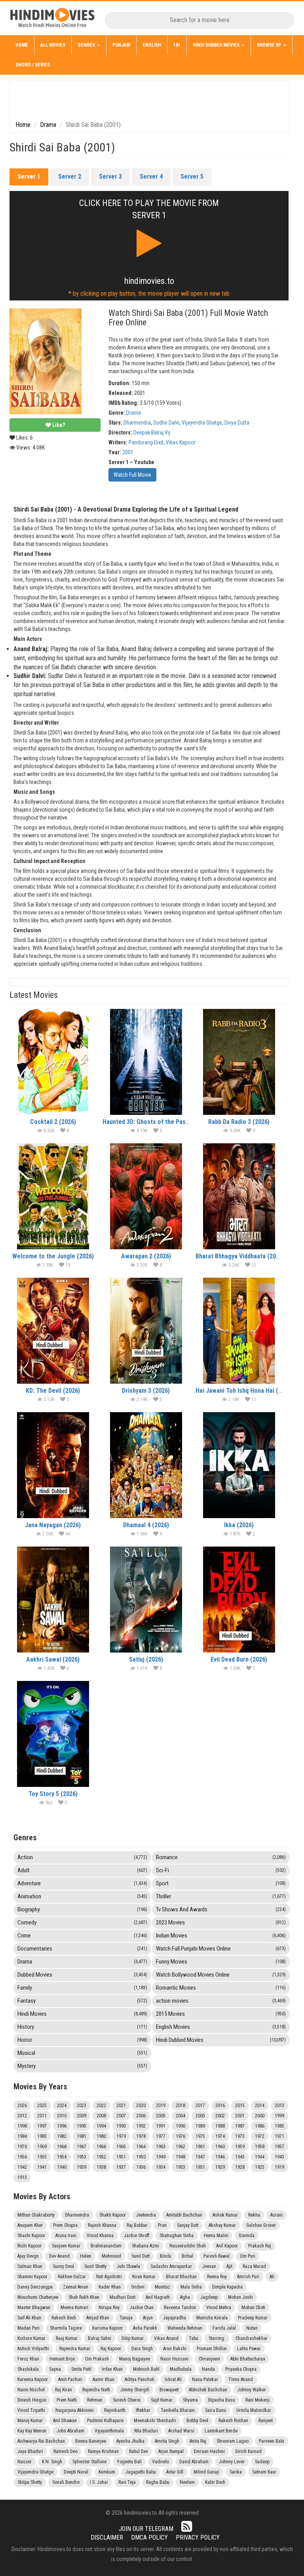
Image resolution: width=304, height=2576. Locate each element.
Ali (272, 2277)
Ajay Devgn (28, 2256)
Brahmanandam (106, 2246)
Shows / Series (33, 65)
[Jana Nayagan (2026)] (53, 1465)
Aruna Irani (66, 2236)
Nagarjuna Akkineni (75, 2410)
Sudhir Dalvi (166, 423)
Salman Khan (30, 2266)
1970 (22, 2147)
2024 (62, 2106)
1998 (22, 2126)
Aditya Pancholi (140, 2380)
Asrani (276, 2215)
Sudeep (262, 2462)
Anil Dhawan (65, 2421)
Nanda (208, 2369)
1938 (101, 2167)
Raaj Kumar (67, 2338)
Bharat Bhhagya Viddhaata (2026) (240, 1256)
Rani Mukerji (257, 2400)
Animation (82, 1896)
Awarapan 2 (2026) (146, 1256)
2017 (200, 2106)
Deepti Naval (76, 2472)
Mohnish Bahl (146, 2369)
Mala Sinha (191, 2287)
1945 (240, 2157)
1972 (260, 2136)
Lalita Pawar (249, 2349)
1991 (161, 2126)
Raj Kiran (64, 2390)
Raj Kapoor (111, 2349)
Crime (82, 1936)
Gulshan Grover (261, 2225)
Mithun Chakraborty (36, 2215)
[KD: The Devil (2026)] (53, 1331)
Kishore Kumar (31, 2338)
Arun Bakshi (175, 2349)
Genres (87, 45)
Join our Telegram (146, 2529)
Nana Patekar (205, 2380)
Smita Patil (81, 2369)
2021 (121, 2106)
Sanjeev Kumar (66, 2246)
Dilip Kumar (133, 2338)
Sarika (236, 2472)
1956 (22, 2157)
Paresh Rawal (217, 2256)
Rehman (95, 2400)
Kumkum (107, 2472)
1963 (161, 2147)
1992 (141, 2126)
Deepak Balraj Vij (152, 432)
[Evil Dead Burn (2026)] (239, 1600)
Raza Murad (254, 2266)
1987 (240, 2126)
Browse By (270, 45)
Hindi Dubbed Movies (217, 45)
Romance (221, 1857)
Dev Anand (59, 2256)
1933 (180, 2167)
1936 (141, 2167)
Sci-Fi (221, 1870)
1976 (180, 2136)
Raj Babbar (137, 2225)
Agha (185, 2297)
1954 (62, 2157)
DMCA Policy (149, 2537)
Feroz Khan (28, 2359)
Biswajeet (169, 2390)
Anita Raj (198, 2441)
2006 (141, 2116)
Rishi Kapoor (29, 2246)
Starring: (217, 2338)
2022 (101, 2106)
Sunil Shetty (95, 2266)
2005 (161, 2116)
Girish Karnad (248, 2451)
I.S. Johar (99, 2482)
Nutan (252, 2328)
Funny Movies (221, 1962)
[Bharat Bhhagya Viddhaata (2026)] (239, 1196)
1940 (62, 2167)
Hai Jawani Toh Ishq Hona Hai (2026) (244, 1391)
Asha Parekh (145, 2328)
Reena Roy (217, 2277)
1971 (279, 2136)
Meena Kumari (74, 2308)
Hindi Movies (82, 2014)
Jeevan (209, 2266)
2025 (42, 2106)
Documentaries (82, 1949)
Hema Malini (216, 2236)
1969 (42, 2147)
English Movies (221, 2027)
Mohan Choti (253, 2308)
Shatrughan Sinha (177, 2236)
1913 (22, 2178)
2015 (240, 2106)
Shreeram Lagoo (233, 2441)
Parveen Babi (272, 2441)
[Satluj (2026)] (146, 1600)
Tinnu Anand (241, 2380)
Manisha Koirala (212, 2318)
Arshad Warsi (181, 2431)
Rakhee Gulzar (72, 2277)
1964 (141, 2147)
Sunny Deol (63, 2266)
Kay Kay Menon (32, 2431)
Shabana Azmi (145, 2246)
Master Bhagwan (34, 2308)
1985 (279, 2126)
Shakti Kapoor (113, 2215)
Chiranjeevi (209, 2359)
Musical (82, 2053)
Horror (82, 2040)
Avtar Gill (175, 2472)
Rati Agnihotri (109, 2277)
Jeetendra (146, 2215)
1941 (42, 2167)
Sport (221, 1883)
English (152, 45)
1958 (260, 2147)
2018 (180, 2106)
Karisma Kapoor (107, 2328)
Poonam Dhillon (212, 2349)
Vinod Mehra (219, 2308)
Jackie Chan (142, 2308)
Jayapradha (175, 2318)
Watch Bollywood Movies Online (221, 1975)
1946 (220, 2157)
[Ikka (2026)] (239, 1465)
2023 (82, 2106)
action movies (221, 2001)
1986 (260, 2126)
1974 (220, 2136)
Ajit (229, 2266)
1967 (82, 2147)
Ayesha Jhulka (130, 2441)
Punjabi (121, 45)
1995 (82, 2126)
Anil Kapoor (227, 2246)
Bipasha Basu (222, 2400)
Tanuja (126, 2318)
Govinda (247, 2236)
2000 (260, 2116)
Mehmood (111, 2256)
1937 (121, 2167)
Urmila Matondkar (254, 2410)
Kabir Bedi (215, 2482)
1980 (101, 2136)
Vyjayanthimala (109, 2431)
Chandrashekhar (252, 2338)
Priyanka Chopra (241, 2369)
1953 (82, 2157)
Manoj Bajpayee (135, 2359)
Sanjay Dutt (188, 2225)
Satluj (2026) (146, 1659)
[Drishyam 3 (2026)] (146, 1331)
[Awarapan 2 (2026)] (146, 1196)
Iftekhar (143, 2410)
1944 (260, 2157)
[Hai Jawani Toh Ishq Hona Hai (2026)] (239, 1331)
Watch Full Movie (132, 475)
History (82, 2027)
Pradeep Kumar (253, 2318)
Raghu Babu (158, 2482)
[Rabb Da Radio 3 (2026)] (239, 1062)
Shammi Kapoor (32, 2277)
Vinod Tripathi (31, 2410)
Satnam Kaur (264, 2472)
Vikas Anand (166, 2338)
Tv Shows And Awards (221, 1909)
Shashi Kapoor (31, 2236)
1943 (279, 2157)
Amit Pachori (70, 2380)
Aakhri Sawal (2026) (53, 1659)
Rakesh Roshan (233, 2421)
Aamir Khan (104, 2380)
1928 (240, 2167)
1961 (200, 2147)
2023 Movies (221, 1923)
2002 (220, 2116)
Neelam (187, 2482)
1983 (42, 2136)
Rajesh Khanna (102, 2225)
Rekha (254, 2215)
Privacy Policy (198, 2537)
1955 (42, 2157)
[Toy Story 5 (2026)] (53, 1734)
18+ (177, 45)
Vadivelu (161, 2462)
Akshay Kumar (222, 2225)
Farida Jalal (224, 2328)
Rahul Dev (139, 2451)
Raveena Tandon (180, 2308)
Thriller (221, 1896)
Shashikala (28, 2369)
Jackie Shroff (137, 2236)
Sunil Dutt (141, 2256)
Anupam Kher (30, 2225)
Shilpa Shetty (30, 2482)
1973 (240, 2136)
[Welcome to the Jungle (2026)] (53, 1196)
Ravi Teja (127, 2482)
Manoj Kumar (30, 2421)
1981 (82, 2136)
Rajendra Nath (96, 2390)
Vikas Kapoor (181, 442)
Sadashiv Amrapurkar (171, 2266)
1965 (121, 2147)
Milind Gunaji (206, 2472)
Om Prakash (97, 2359)
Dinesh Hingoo (32, 2400)
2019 (161, 2106)
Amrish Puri (248, 2277)
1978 (141, 2136)
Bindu (166, 2256)
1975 (200, 2136)
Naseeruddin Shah (188, 2246)
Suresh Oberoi (127, 2400)
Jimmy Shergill (135, 2390)
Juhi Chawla (128, 2266)
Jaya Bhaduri (30, 2451)
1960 (220, 2147)
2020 (141, 2106)
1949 (161, 2157)
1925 (260, 2167)
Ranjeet (266, 2421)
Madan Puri (28, 2328)
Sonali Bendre (66, 2482)
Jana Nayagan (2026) (53, 1525)
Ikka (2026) (239, 1525)
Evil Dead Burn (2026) (239, 1659)
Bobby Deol (197, 2421)
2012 (22, 2116)
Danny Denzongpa (35, 2287)
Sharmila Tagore (66, 2328)
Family (82, 1988)
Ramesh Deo (66, 2451)
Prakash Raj (260, 2246)
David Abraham (194, 2462)
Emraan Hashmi (209, 2451)
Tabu (194, 2338)
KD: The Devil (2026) (53, 1391)
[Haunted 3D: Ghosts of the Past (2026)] (146, 1062)
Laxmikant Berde (221, 2431)
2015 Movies (221, 2014)
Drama (48, 125)
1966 (101, 2147)
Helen (86, 2256)
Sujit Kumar (162, 2400)
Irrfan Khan (112, 2369)
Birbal (187, 2256)
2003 (200, 2116)
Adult (82, 1870)
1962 (180, 2147)
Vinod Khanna (100, 2236)
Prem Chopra (65, 2225)
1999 (279, 2116)
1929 (220, 2167)
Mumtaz (162, 2287)
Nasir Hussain (174, 2359)
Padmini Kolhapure (105, 2421)
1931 (200, 2167)
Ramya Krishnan (103, 2451)
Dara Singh (142, 2349)
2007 (121, 2116)
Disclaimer (107, 2537)
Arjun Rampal (171, 2451)
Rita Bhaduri (146, 2431)
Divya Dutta (237, 423)
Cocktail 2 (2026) (53, 1122)
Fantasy (82, 2001)
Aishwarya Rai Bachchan (41, 2441)
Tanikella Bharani (178, 2410)
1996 (62, 2126)
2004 (180, 2116)
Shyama (190, 2400)
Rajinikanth (115, 2410)
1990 (180, 2126)
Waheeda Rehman (185, 2328)
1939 (82, 2167)
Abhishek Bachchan (208, 2390)
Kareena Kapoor (33, 2380)
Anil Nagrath (158, 2297)
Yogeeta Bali (129, 2462)
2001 (128, 452)
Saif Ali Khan (29, 2318)
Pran (162, 2225)
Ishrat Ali (173, 2380)
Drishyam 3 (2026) (146, 1391)
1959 (240, 2147)
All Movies (53, 45)
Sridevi (138, 2287)
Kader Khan (110, 2287)
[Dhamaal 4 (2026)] (146, 1465)
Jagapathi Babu (141, 2472)
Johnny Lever (232, 2462)
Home (22, 45)
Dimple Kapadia (227, 2287)
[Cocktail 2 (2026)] (53, 1062)
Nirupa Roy (109, 2308)
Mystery (82, 2066)
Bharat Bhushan (181, 2277)
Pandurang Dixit (146, 442)
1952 (101, 2157)
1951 (121, 2157)
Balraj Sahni (100, 2338)
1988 (220, 2126)
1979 (121, 2136)
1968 (62, 2147)
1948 (180, 2157)
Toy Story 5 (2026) (53, 1794)
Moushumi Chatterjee (38, 2297)
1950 (141, 2157)
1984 (22, 2136)
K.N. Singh (52, 2462)
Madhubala (181, 2369)
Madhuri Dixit (123, 2297)
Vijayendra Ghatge (202, 423)
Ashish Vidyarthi (33, 2349)
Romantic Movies (221, 1988)
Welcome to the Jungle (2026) (53, 1256)
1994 (101, 2126)
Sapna (55, 2369)
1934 (161, 2167)
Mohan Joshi (240, 2297)
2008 (101, 2116)
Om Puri (248, 2256)
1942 (22, 2167)
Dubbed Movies (82, 1975)
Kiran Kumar (144, 2277)
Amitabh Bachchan (184, 2215)
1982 (62, 2136)
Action (82, 1857)
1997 (42, 2126)
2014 (260, 2106)
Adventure (82, 1883)
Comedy (82, 1923)
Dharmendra (137, 423)
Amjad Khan (98, 2318)
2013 (279, 2106)
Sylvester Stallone (89, 2462)
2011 (42, 2116)
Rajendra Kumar (75, 2349)
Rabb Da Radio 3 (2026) (239, 1122)
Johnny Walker (252, 2390)
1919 (279, 2167)
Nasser (25, 2462)
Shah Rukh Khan (84, 2297)
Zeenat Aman (76, 2287)
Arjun (148, 2318)
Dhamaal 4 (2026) (146, 1525)
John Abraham (70, 2431)
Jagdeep (209, 2297)
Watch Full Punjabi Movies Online (221, 1949)
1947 (200, 2157)
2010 (62, 2116)
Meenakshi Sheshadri (155, 2421)
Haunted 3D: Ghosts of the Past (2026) (155, 1122)
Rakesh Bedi (64, 2318)
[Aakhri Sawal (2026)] (53, 1600)
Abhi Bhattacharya (248, 2359)
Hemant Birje (62, 2359)
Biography (82, 1909)
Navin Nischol (31, 2390)
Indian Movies (221, 1936)
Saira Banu (216, 2410)
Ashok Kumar (225, 2215)
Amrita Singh (167, 2441)
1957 (279, 2147)
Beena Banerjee (91, 2441)
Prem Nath (67, 2400)
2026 (22, 2106)
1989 (200, 2126)
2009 (82, 2116)
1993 (121, 2126)
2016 (220, 2106)
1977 (161, 2136)
